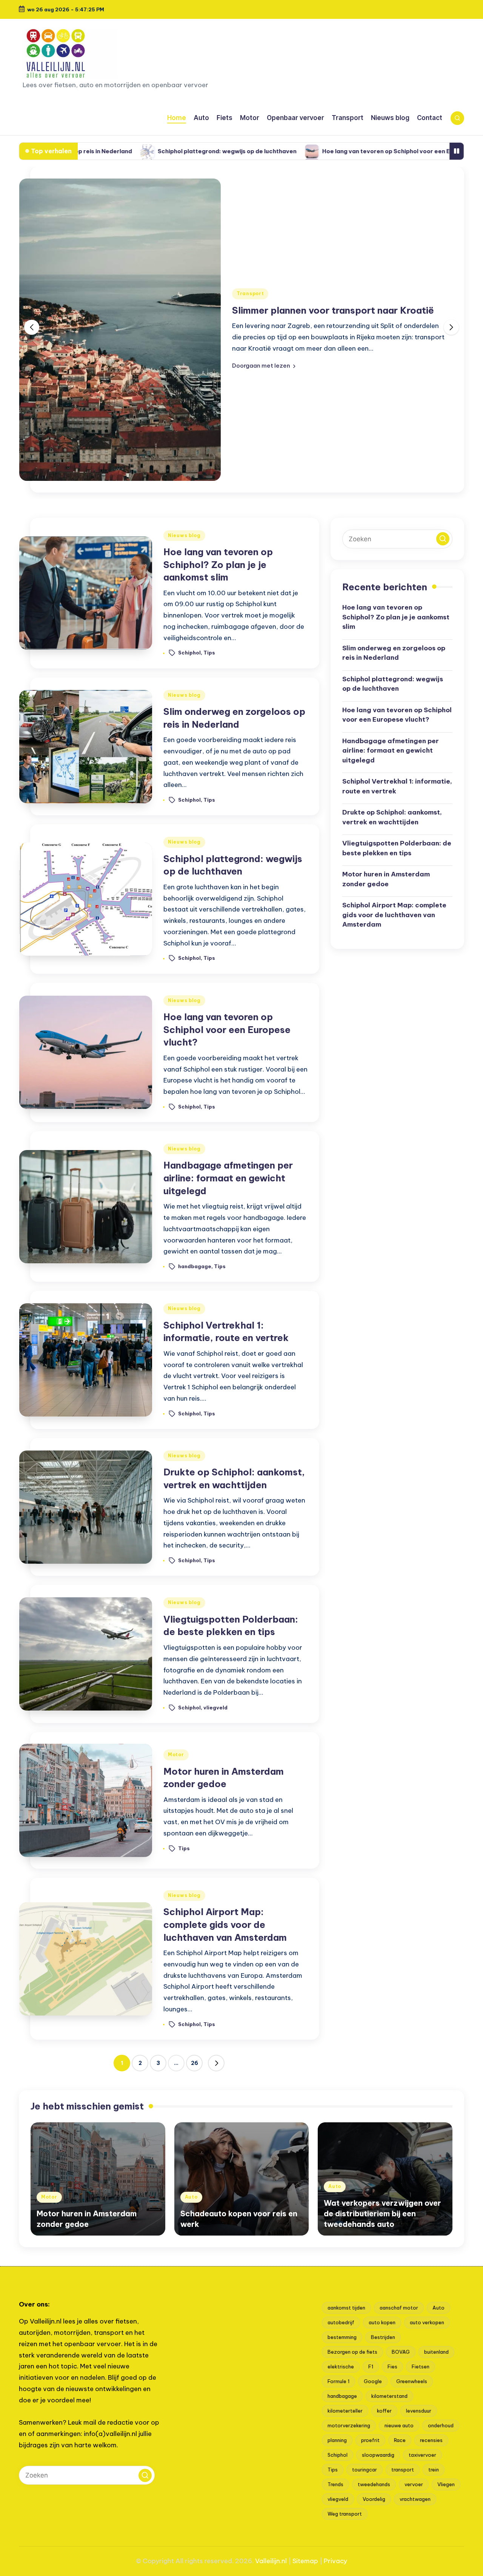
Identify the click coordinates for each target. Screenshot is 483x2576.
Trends (335, 2484)
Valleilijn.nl (271, 2561)
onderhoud (441, 2425)
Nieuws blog (184, 535)
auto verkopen (427, 2322)
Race (400, 2440)
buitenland (436, 2352)
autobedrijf (341, 2322)
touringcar (365, 2470)
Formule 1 (338, 2381)
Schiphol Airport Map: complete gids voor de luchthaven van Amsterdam (225, 1924)
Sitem (301, 2561)
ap (314, 2561)
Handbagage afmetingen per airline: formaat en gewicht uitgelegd (228, 1178)
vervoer (414, 2484)
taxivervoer (422, 2455)
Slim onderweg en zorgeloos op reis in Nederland (394, 653)
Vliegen (446, 2484)
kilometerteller (345, 2411)
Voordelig (374, 2499)
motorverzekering (349, 2425)
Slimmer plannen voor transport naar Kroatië (333, 310)
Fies (392, 2367)
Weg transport (345, 2514)
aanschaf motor (399, 2308)
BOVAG (401, 2352)
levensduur (419, 2411)
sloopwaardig (378, 2455)
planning (337, 2440)
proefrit (370, 2440)
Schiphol (189, 653)
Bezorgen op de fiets (352, 2352)
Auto (191, 2197)
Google (373, 2381)
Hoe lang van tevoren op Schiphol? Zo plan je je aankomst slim (218, 564)
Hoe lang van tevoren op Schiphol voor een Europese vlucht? (308, 151)
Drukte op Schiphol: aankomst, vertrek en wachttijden (392, 817)
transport (403, 2470)
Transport (250, 293)
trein (434, 2470)
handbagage (195, 1266)
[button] (264, 366)
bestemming (342, 2337)
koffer (384, 2411)
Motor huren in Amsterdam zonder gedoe (386, 879)
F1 (371, 2367)
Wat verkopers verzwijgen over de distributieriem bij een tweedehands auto (382, 2213)
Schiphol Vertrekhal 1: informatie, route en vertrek (397, 786)
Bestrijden (383, 2337)
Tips (209, 653)
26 (195, 2063)
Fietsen (421, 2367)
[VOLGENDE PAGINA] (216, 2063)
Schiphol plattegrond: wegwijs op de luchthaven (125, 151)
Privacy (335, 2561)
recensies (431, 2440)
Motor (176, 1755)
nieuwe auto (399, 2425)
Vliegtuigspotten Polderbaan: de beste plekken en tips (397, 848)
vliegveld (215, 1707)
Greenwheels (412, 2381)
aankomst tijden (346, 2308)
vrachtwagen (415, 2499)
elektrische (341, 2367)
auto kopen (382, 2322)
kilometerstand (389, 2396)
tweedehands (374, 2484)
